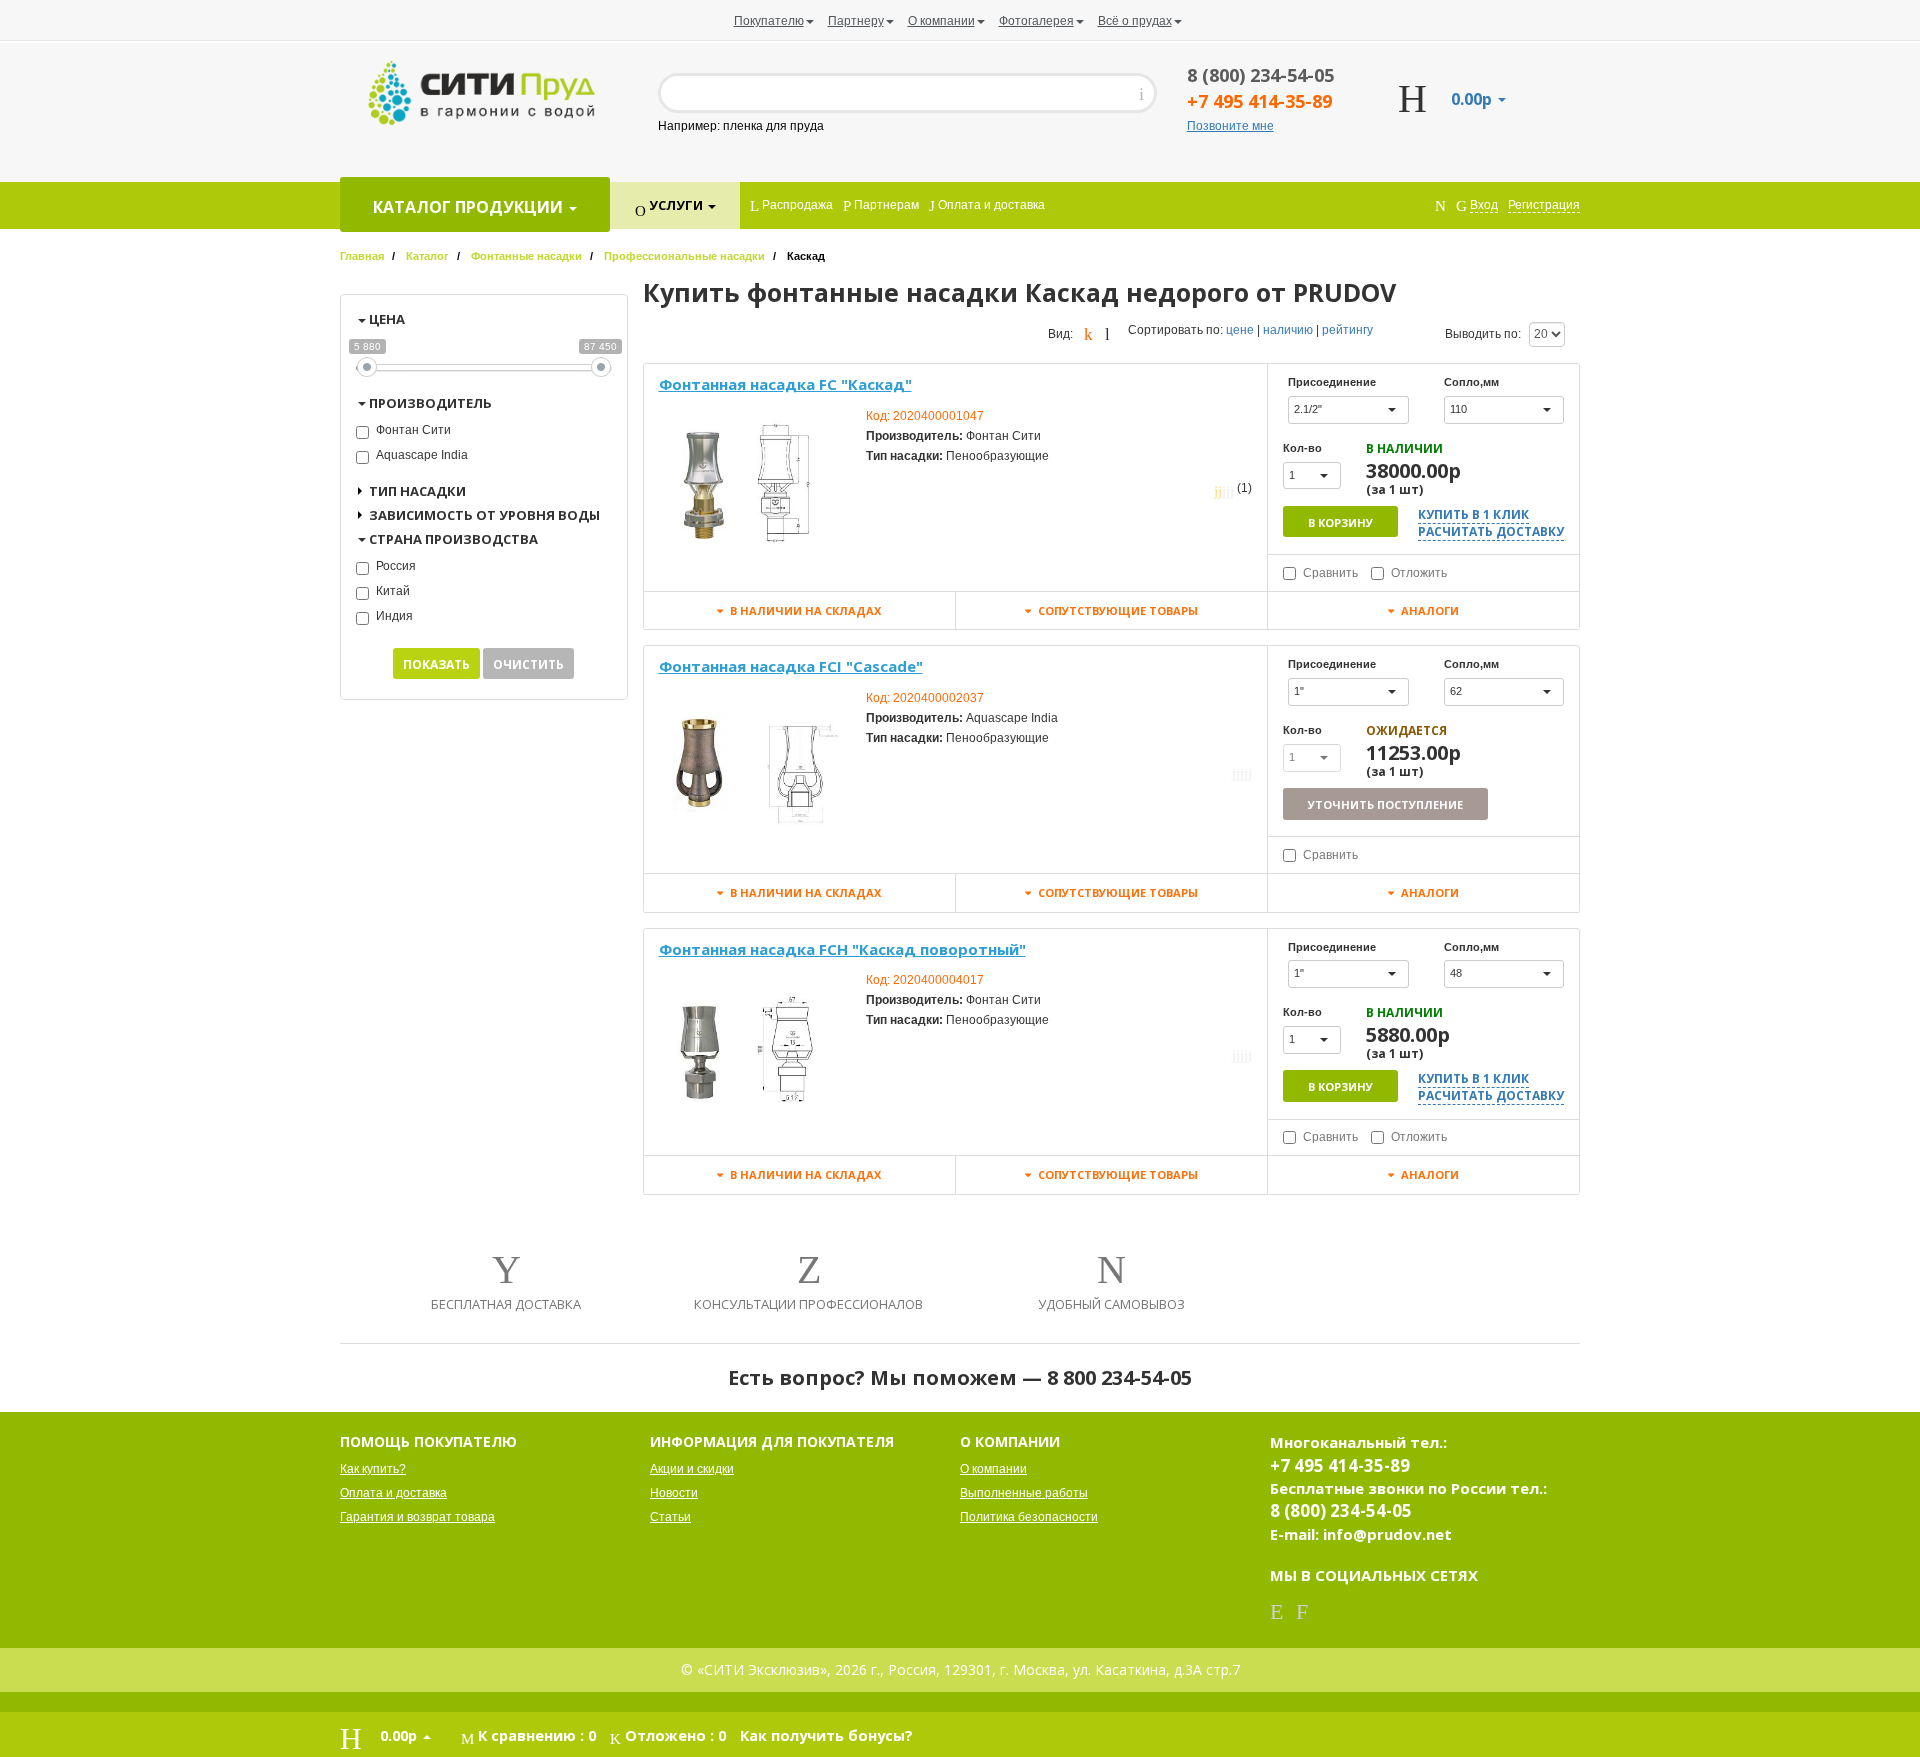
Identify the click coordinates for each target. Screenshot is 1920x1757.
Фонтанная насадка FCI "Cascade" (791, 666)
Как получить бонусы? (826, 1735)
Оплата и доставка (990, 205)
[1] (1216, 490)
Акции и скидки (692, 1469)
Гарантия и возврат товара (417, 1517)
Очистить (528, 664)
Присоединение (1332, 382)
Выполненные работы (1024, 1493)
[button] (1348, 410)
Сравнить (1330, 573)
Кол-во (1302, 448)
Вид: (1060, 334)
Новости (674, 1493)
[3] (1224, 490)
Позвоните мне (1230, 126)
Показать (436, 664)
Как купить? (373, 1469)
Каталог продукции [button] (470, 207)
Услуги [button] (676, 205)
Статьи (670, 1517)
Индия (394, 616)
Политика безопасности (1029, 1517)
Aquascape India (422, 455)
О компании (993, 1469)
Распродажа (796, 205)
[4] (1228, 490)
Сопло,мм (1471, 382)
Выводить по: (1483, 334)
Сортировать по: (1175, 330)
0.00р (1473, 99)
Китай (393, 591)
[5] (1232, 490)
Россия (396, 566)
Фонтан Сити (413, 430)
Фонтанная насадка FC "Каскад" (785, 384)
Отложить (1419, 573)
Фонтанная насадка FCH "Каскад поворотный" (842, 949)
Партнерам (885, 205)
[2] (1220, 490)
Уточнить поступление (1385, 804)
